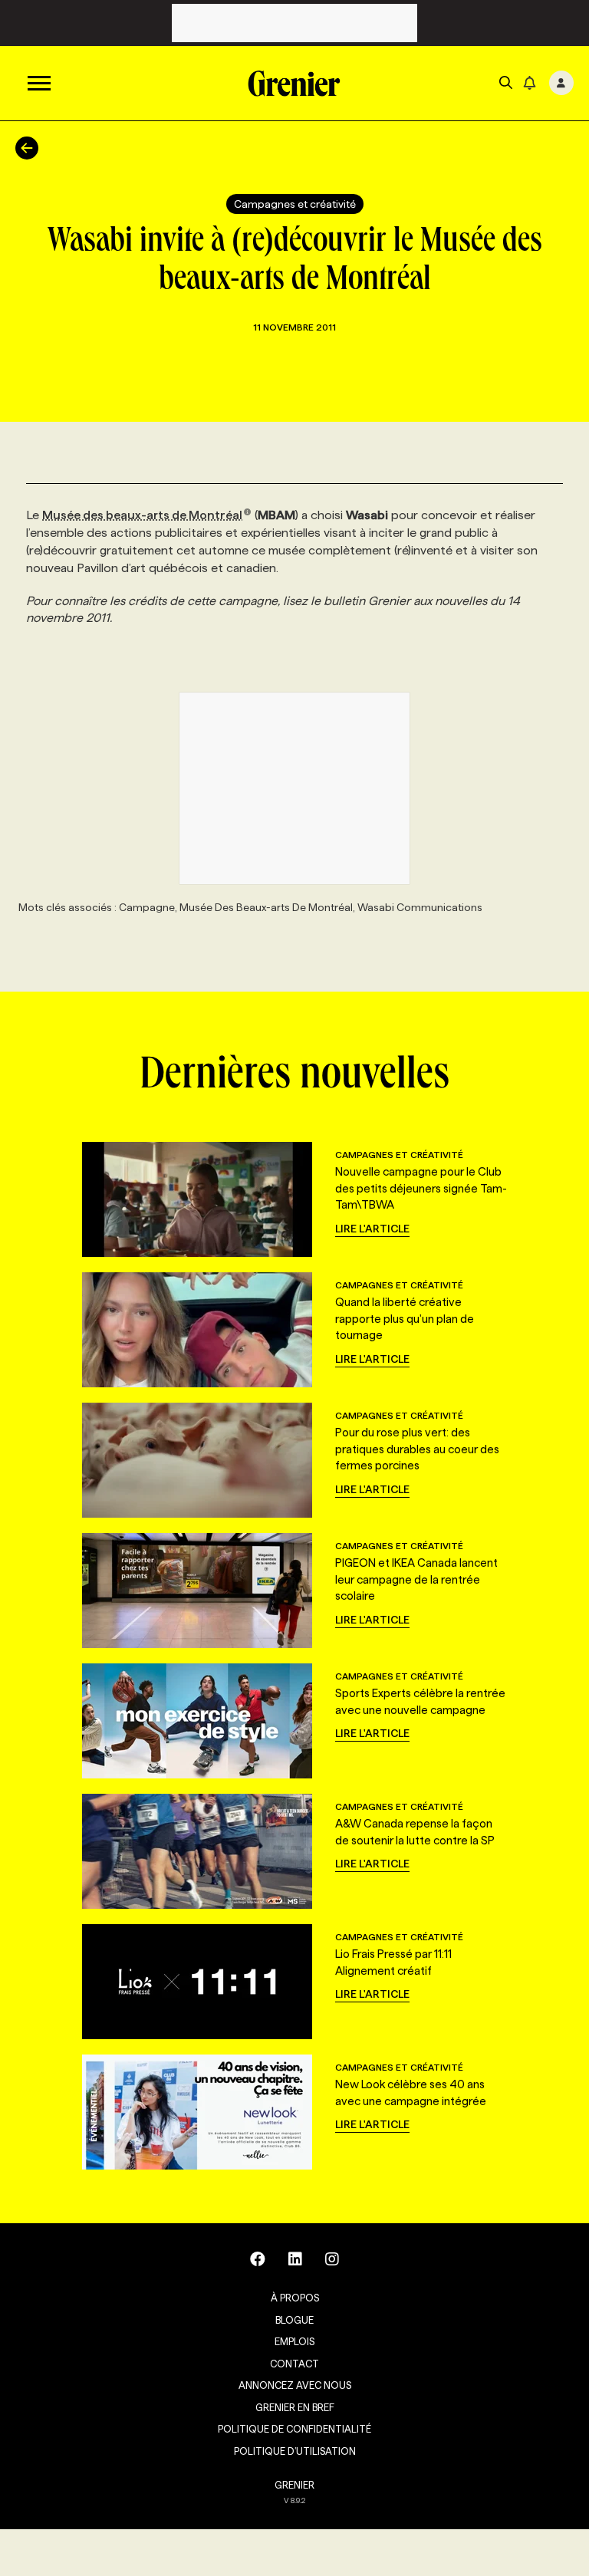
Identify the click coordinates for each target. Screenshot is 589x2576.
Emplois (294, 2341)
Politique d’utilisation (295, 2451)
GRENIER (294, 2485)
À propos (295, 2298)
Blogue (294, 2320)
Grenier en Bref (295, 2407)
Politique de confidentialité (294, 2429)
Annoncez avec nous (295, 2385)
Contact (294, 2364)
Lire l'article (372, 1229)
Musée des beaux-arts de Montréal (142, 515)
